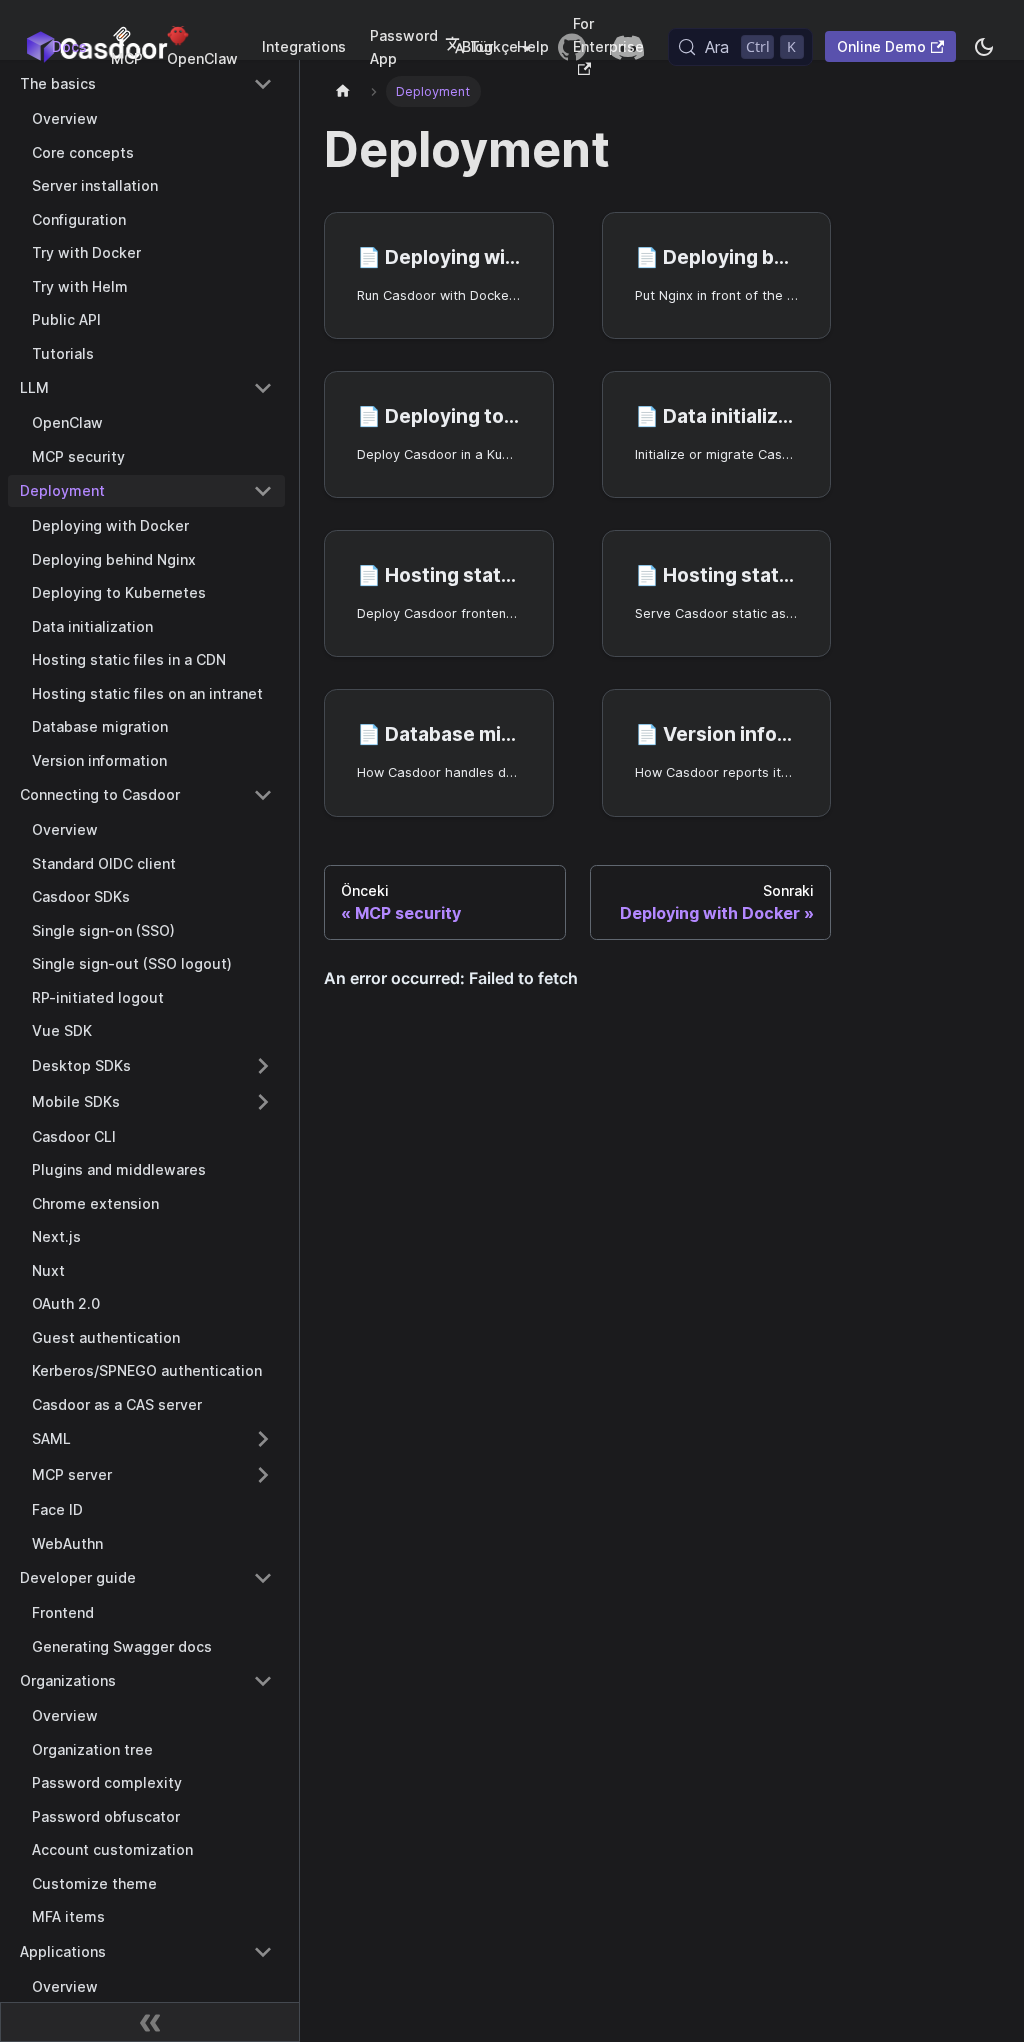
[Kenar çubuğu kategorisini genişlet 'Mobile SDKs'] (263, 1102)
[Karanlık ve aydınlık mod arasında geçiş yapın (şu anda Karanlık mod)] (984, 47)
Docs (69, 46)
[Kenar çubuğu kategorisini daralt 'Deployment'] (263, 491)
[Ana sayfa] (343, 91)
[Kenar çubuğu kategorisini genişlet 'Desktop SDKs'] (263, 1066)
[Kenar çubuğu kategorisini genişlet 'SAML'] (263, 1439)
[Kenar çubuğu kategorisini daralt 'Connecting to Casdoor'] (263, 795)
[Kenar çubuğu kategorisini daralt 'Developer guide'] (263, 1578)
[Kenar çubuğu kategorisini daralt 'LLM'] (263, 388)
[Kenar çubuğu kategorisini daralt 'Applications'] (263, 1952)
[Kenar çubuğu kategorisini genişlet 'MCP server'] (263, 1475)
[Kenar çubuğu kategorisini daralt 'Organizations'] (263, 1681)
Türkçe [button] (494, 46)
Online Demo (881, 46)
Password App (404, 47)
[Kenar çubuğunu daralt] (150, 2022)
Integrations (304, 46)
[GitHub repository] (572, 47)
